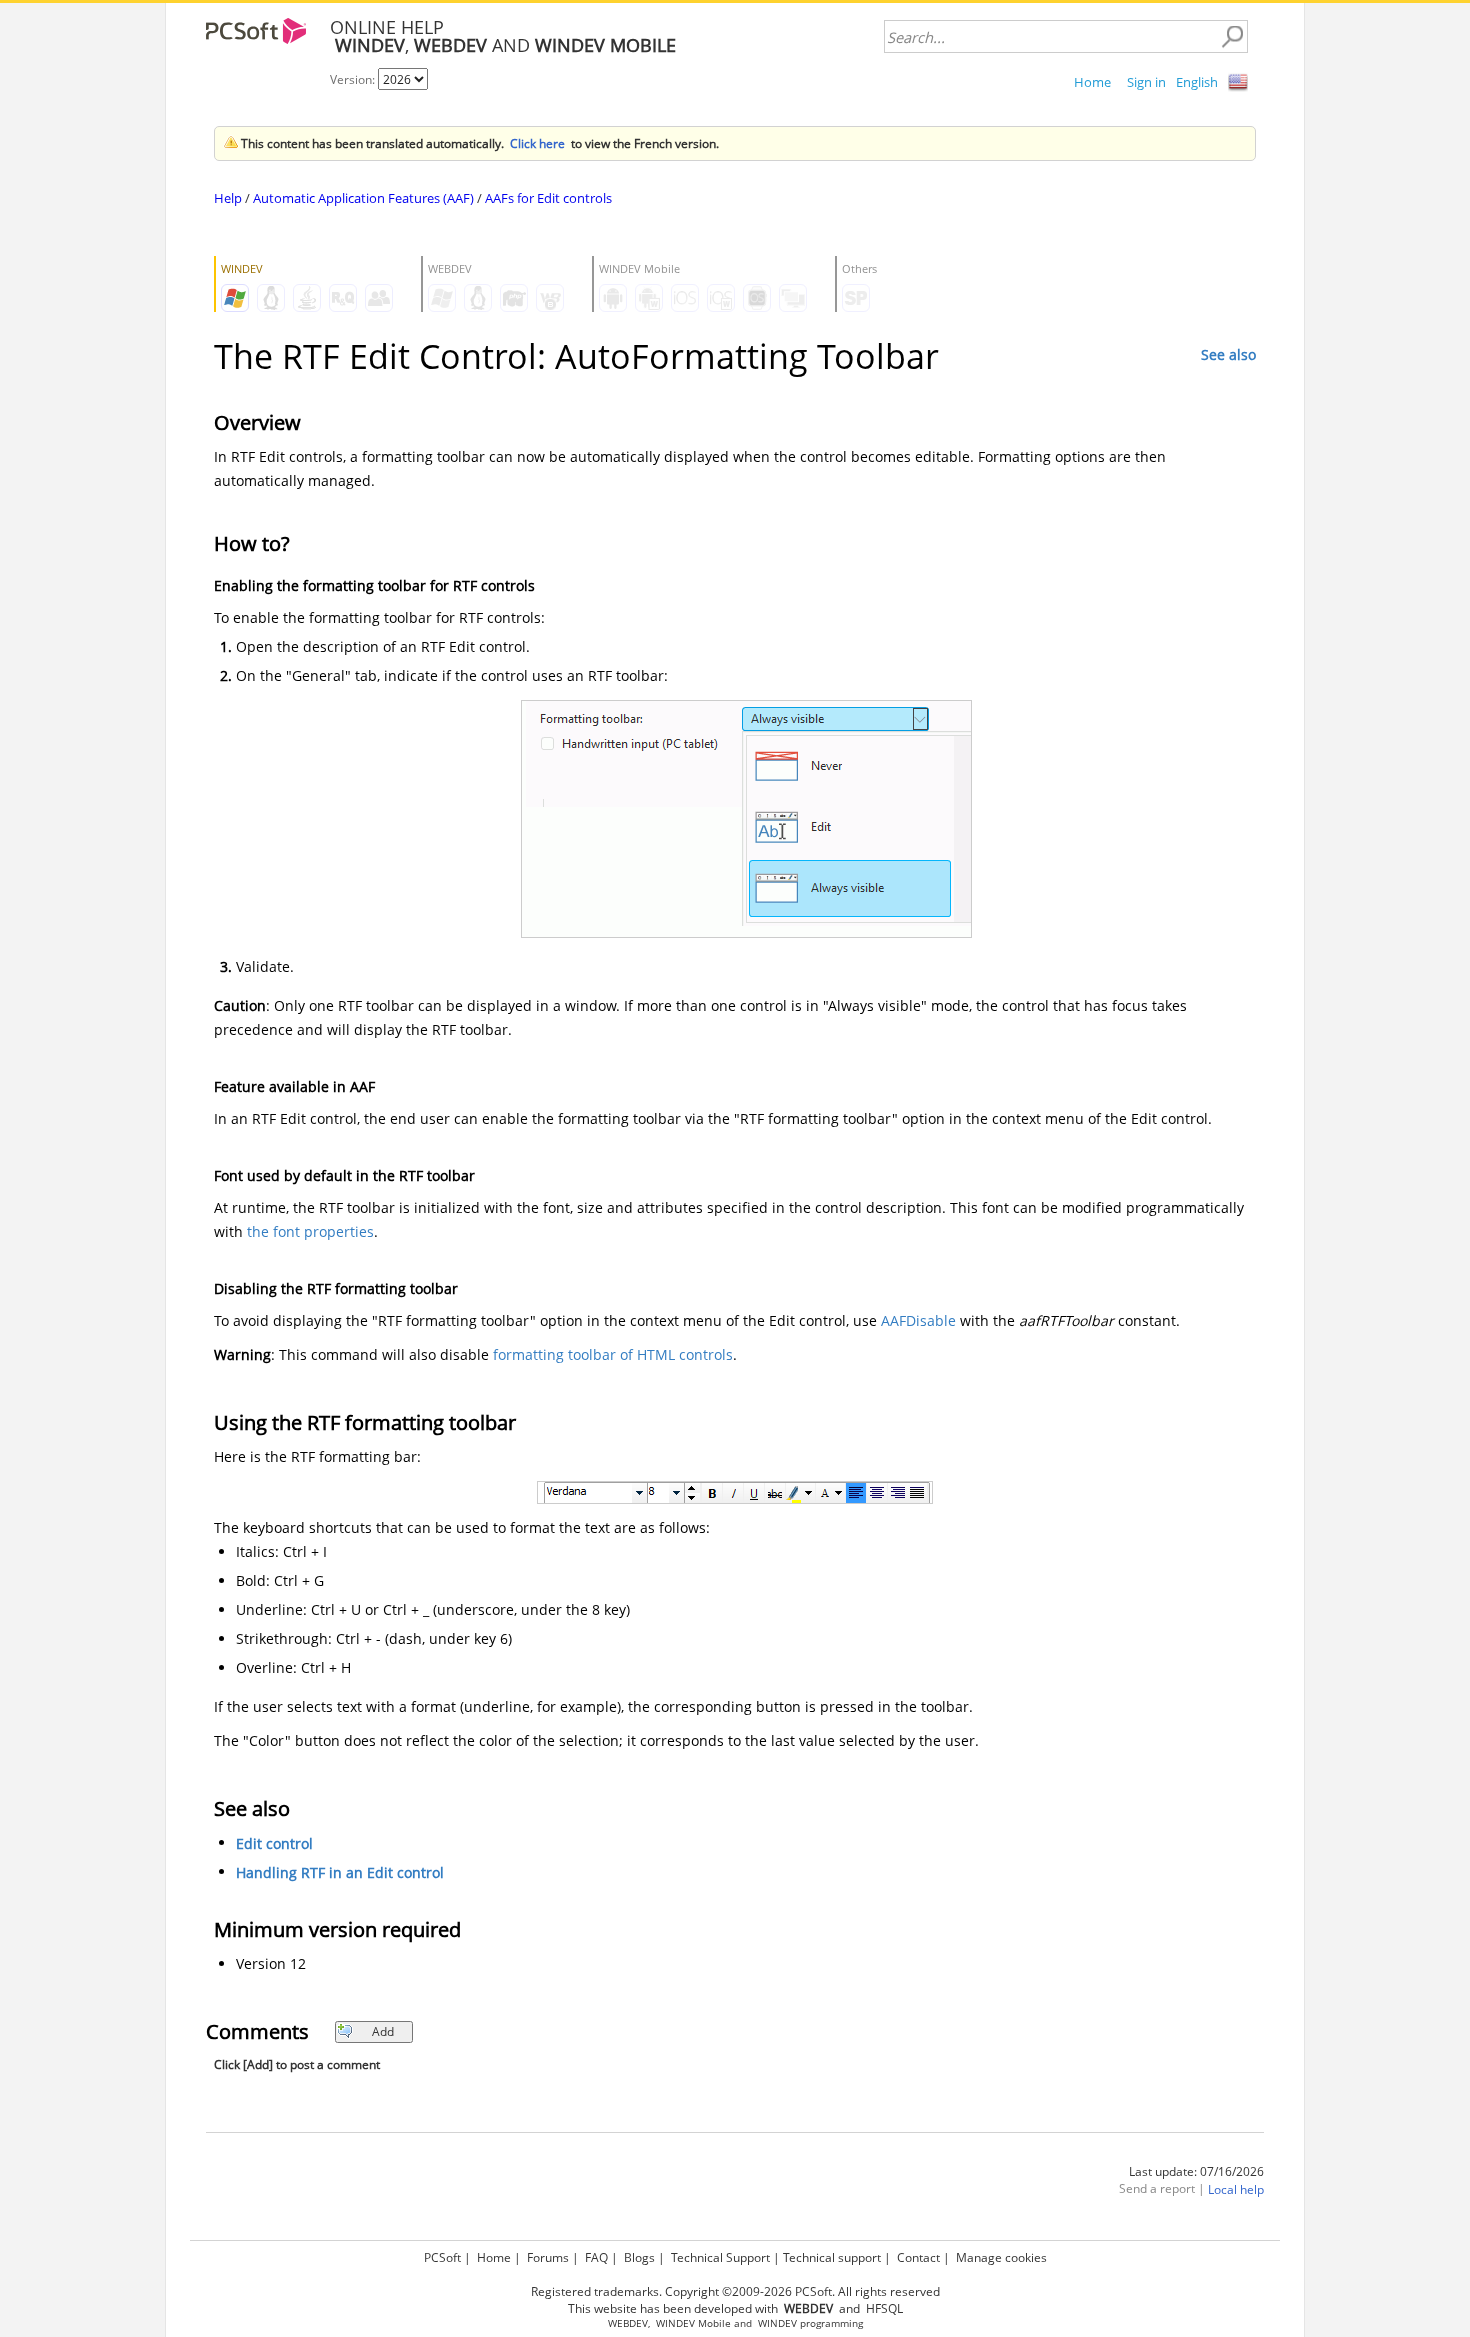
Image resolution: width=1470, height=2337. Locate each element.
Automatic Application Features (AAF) (363, 198)
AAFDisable (918, 1320)
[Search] (1232, 37)
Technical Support (720, 2257)
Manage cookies (1001, 2257)
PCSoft (442, 2257)
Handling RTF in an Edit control (340, 1872)
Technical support (832, 2257)
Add (383, 2031)
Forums (548, 2257)
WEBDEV (628, 2323)
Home (1092, 82)
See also (1228, 354)
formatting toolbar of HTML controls (613, 1354)
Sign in (1146, 82)
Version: (354, 79)
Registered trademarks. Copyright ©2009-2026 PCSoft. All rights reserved (735, 2291)
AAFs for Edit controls (548, 198)
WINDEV (777, 2323)
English (1197, 82)
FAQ (596, 2257)
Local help (1236, 2189)
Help (228, 198)
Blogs (639, 2257)
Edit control (274, 1843)
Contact (918, 2257)
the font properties (310, 1231)
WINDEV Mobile (693, 2323)
